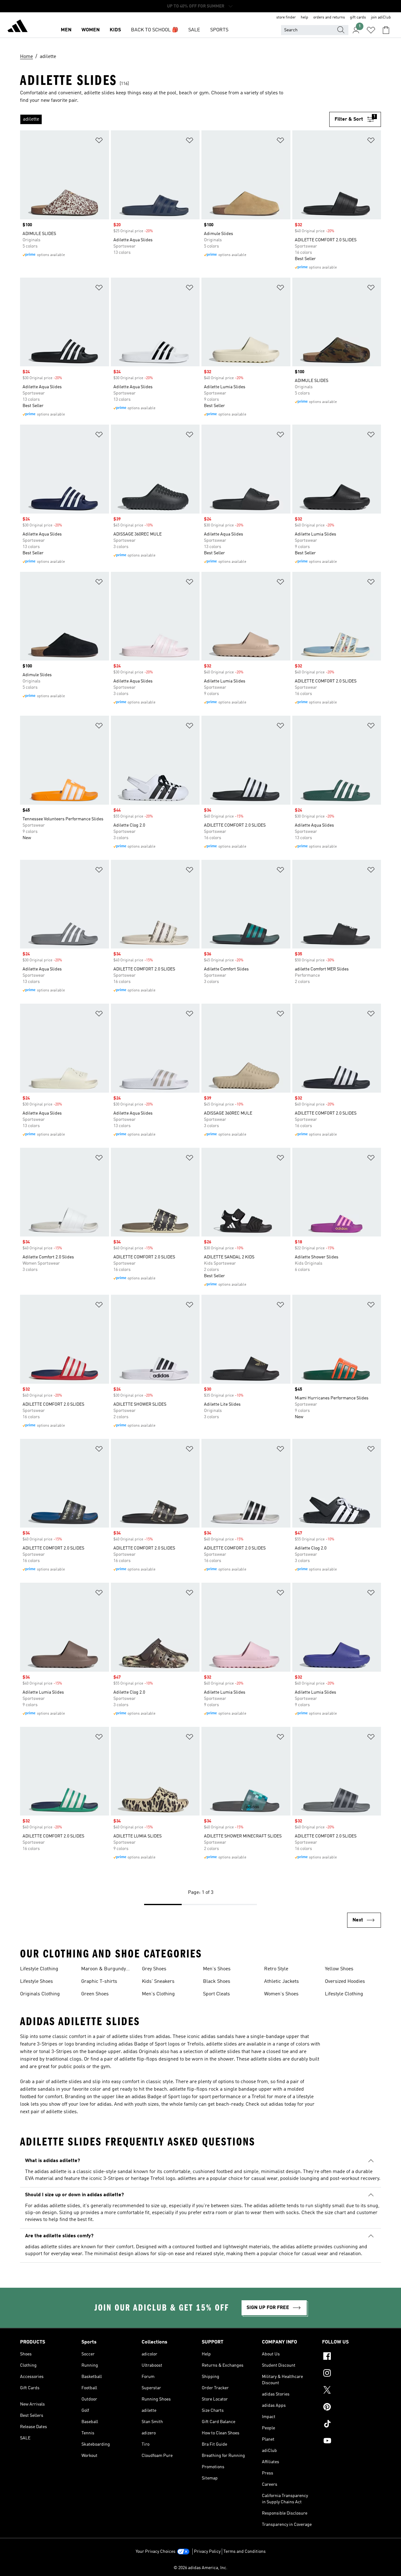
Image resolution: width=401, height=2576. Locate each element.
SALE (194, 30)
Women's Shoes (281, 1994)
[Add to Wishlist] (99, 141)
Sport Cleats (216, 1994)
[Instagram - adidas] (352, 2374)
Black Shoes (217, 1982)
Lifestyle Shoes (36, 1982)
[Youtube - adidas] (352, 2442)
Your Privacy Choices (156, 2552)
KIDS (115, 30)
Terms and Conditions (245, 2552)
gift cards (358, 18)
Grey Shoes (154, 1969)
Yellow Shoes (339, 1969)
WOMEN (91, 30)
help (305, 18)
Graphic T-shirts (99, 1982)
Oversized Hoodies (345, 1982)
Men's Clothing (158, 1994)
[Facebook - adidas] (352, 2357)
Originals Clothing (40, 1994)
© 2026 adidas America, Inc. (200, 2568)
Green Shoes (95, 1994)
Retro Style (276, 1969)
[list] (175, 119)
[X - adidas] (352, 2391)
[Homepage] (18, 27)
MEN (66, 30)
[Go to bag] (386, 30)
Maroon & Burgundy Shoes (104, 1970)
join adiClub (381, 18)
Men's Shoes (217, 1969)
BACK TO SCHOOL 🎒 (155, 30)
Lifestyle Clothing (39, 1969)
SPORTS (219, 30)
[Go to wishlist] (371, 30)
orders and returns (329, 18)
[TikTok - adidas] (352, 2425)
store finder (286, 18)
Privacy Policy (207, 2552)
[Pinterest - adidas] (352, 2408)
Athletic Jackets (281, 1982)
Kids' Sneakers (158, 1982)
